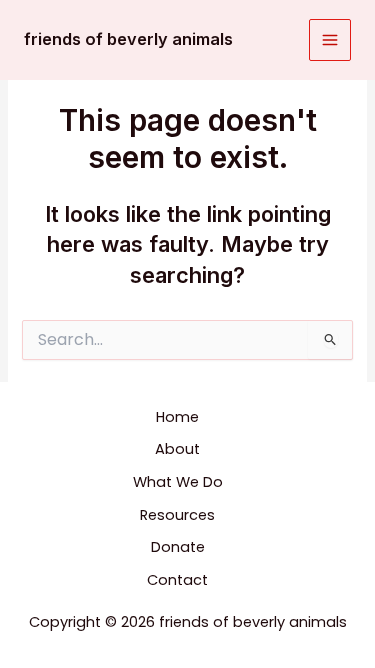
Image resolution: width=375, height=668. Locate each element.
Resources (177, 515)
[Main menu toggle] (330, 40)
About (177, 449)
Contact (177, 580)
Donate (178, 547)
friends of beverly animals (128, 39)
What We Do (178, 482)
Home (177, 417)
